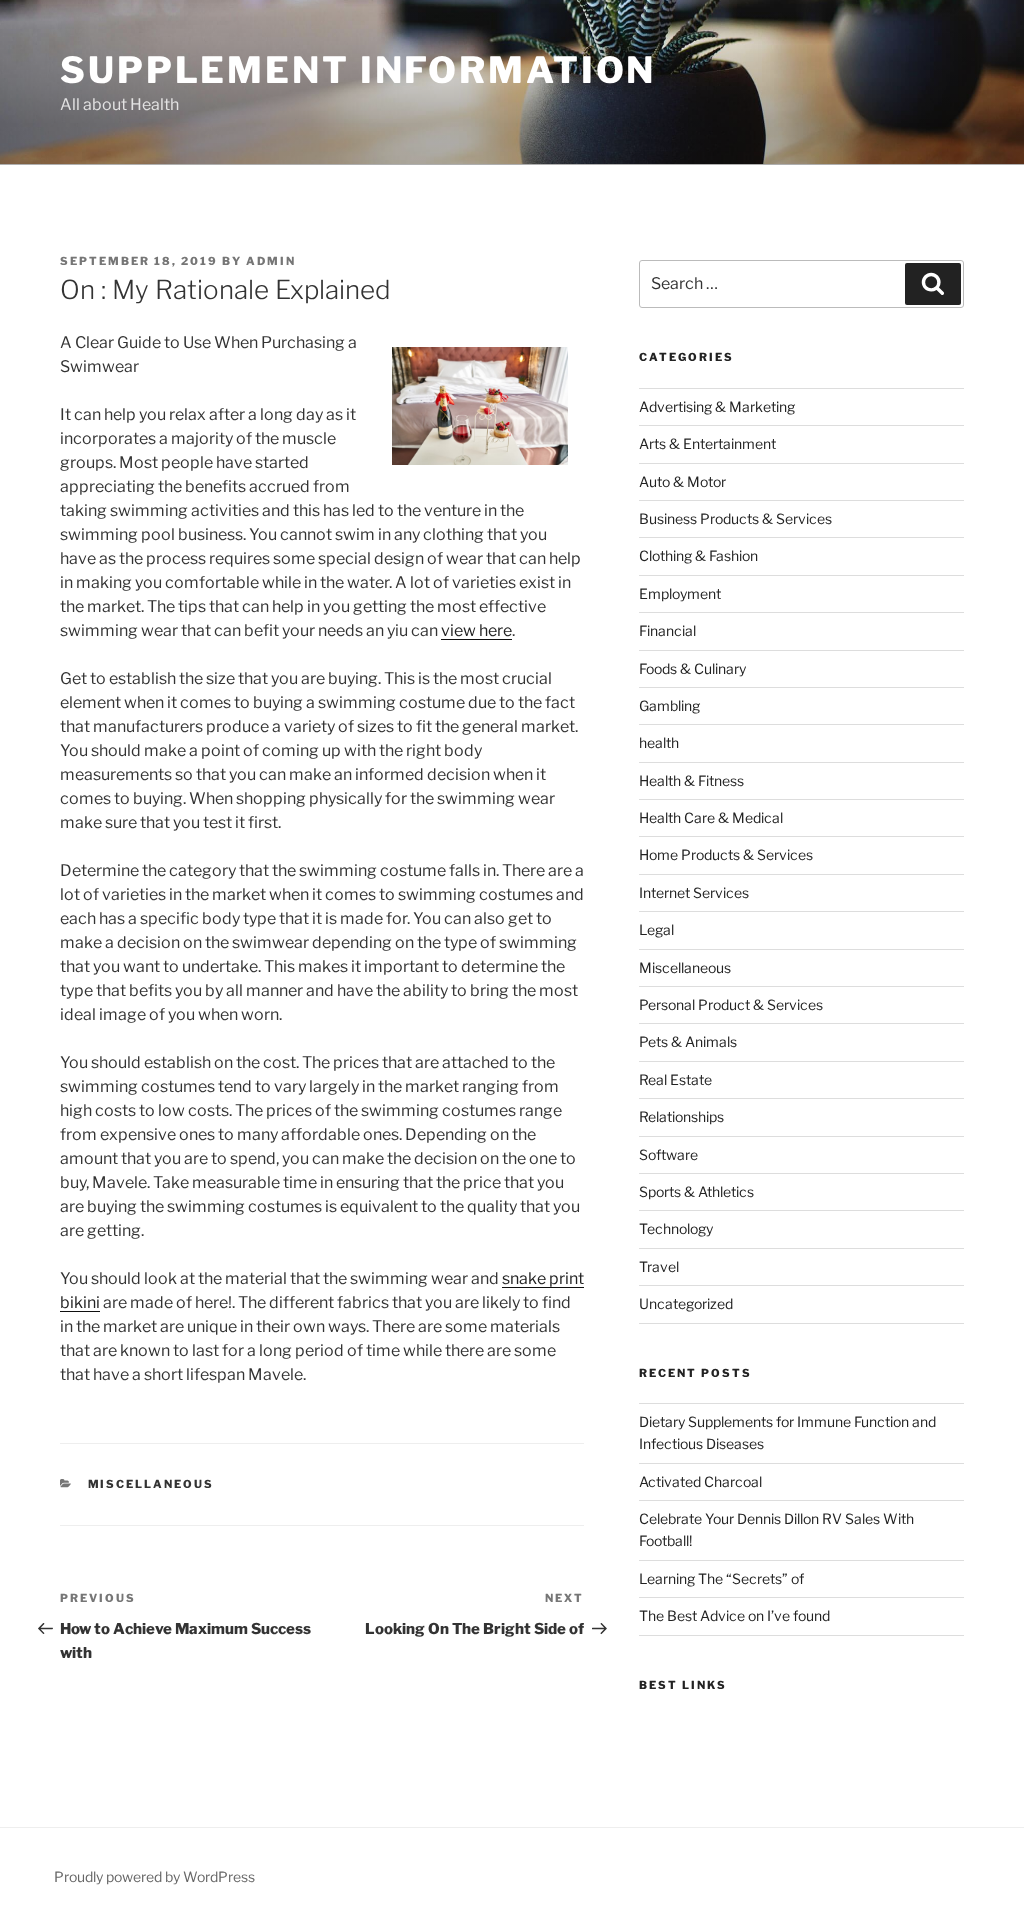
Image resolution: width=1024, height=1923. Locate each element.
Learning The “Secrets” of (721, 1578)
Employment (680, 593)
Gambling (669, 705)
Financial (667, 630)
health (659, 742)
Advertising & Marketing (717, 406)
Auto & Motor (682, 481)
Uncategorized (686, 1303)
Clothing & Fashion (698, 555)
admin (271, 261)
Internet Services (694, 892)
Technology (676, 1228)
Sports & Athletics (696, 1191)
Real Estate (675, 1079)
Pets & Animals (688, 1041)
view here (476, 630)
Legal (656, 929)
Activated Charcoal (700, 1481)
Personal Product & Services (731, 1004)
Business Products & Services (735, 518)
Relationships (681, 1116)
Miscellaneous (151, 1484)
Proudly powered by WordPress (154, 1876)
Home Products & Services (726, 854)
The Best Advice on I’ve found (734, 1615)
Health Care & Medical (711, 817)
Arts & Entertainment (707, 443)
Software (668, 1154)
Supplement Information (358, 70)
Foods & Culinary (692, 668)
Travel (659, 1266)
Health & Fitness (691, 780)
